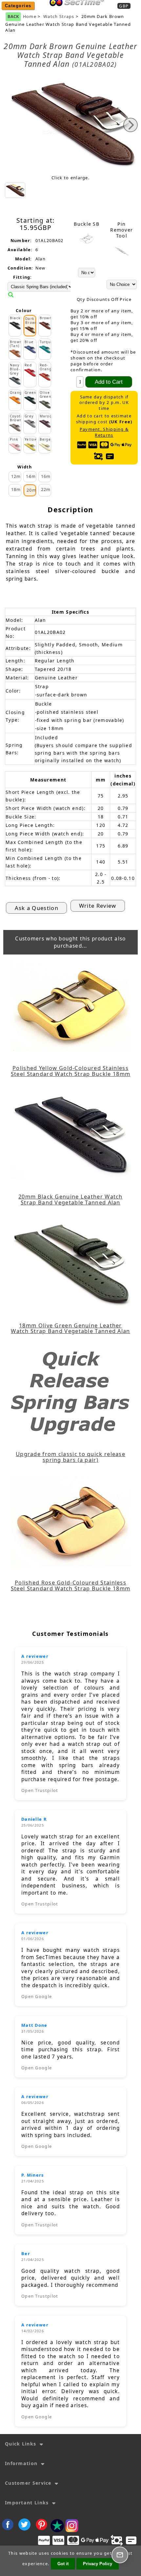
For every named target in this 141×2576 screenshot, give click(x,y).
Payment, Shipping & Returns (104, 432)
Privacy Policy (98, 2564)
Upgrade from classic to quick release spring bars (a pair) (70, 1457)
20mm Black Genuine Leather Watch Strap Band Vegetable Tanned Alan (70, 1200)
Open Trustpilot (40, 1790)
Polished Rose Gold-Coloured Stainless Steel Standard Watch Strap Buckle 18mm (70, 1586)
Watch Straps (59, 17)
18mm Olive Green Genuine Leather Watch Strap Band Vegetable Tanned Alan (70, 1328)
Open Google (37, 1996)
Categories (18, 6)
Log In (97, 10)
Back (13, 16)
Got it (63, 2564)
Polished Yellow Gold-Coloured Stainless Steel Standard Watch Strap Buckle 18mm (70, 1071)
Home (75, 10)
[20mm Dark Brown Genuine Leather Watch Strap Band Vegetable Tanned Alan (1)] (15, 190)
